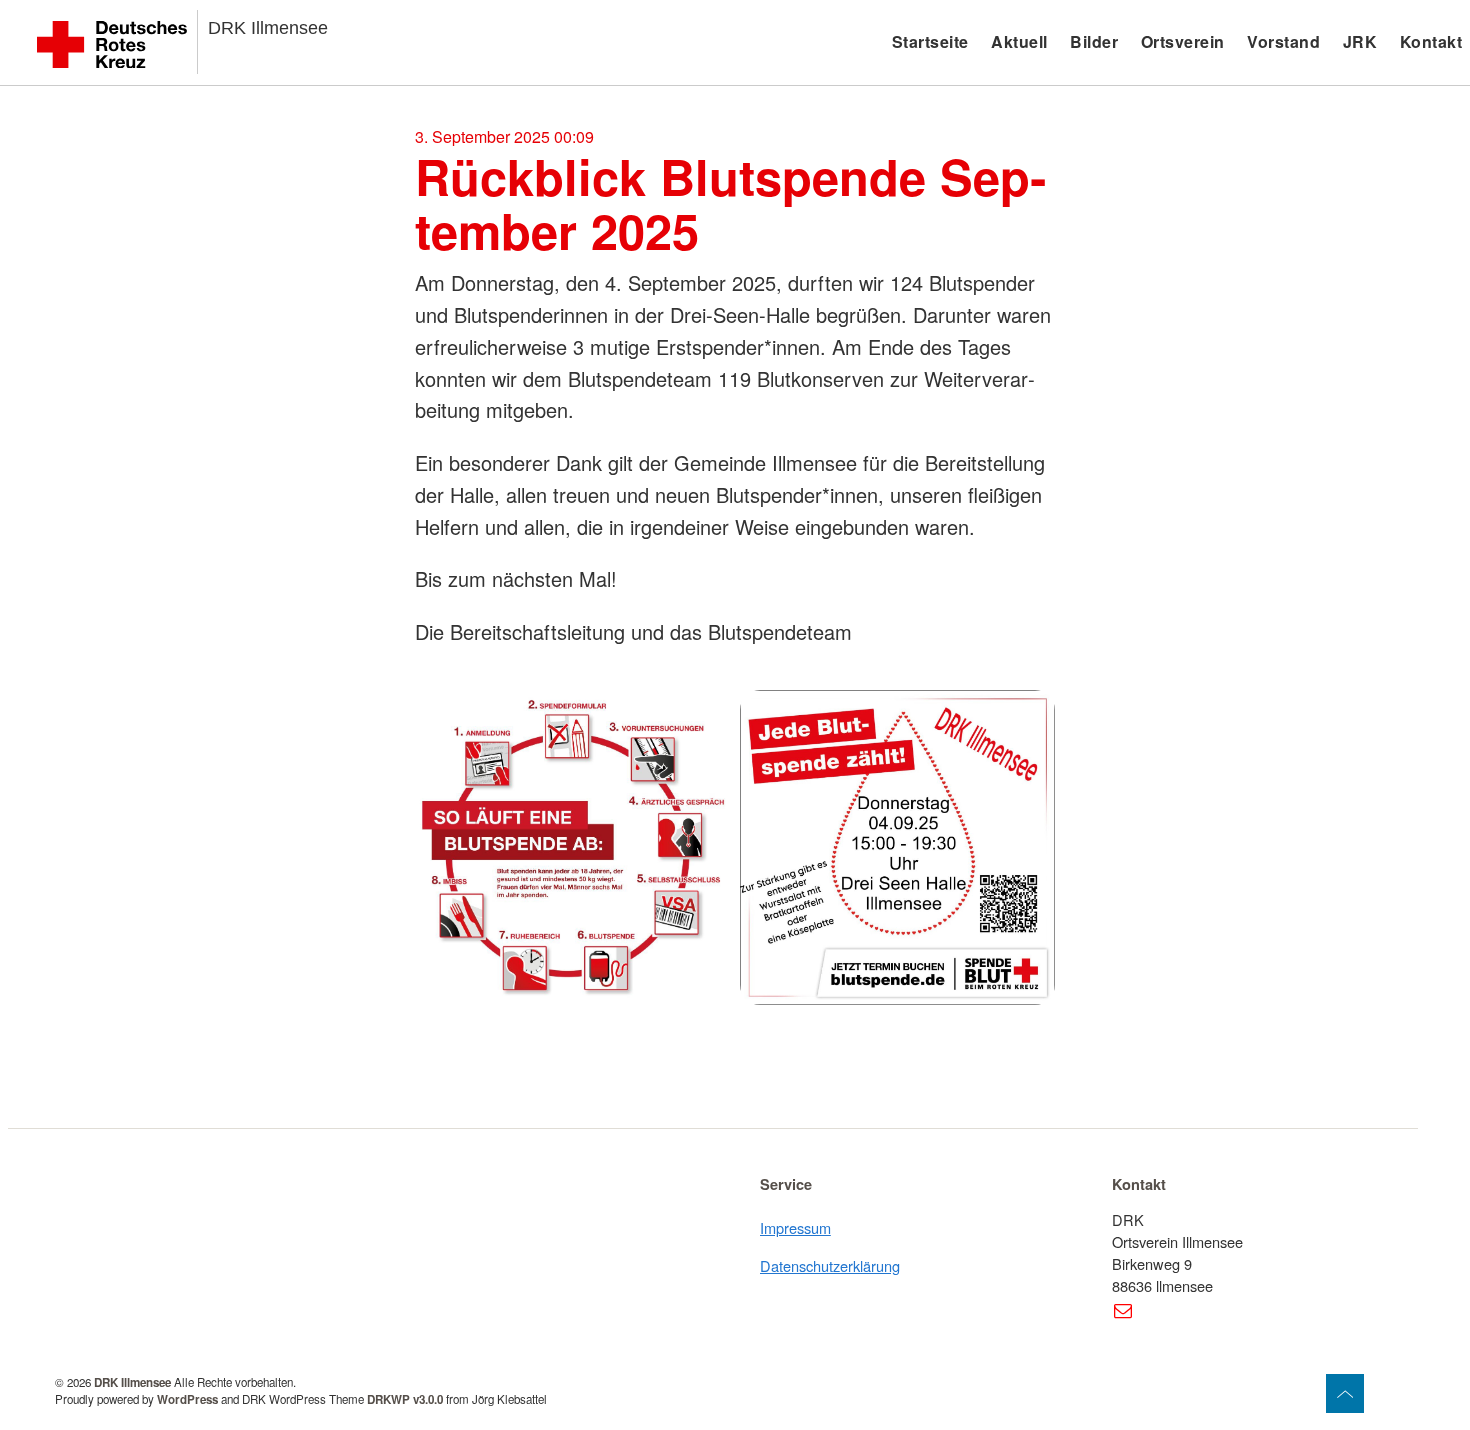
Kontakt (1431, 41)
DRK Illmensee (268, 28)
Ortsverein (1183, 41)
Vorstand (1283, 41)
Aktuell (1019, 41)
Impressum (795, 1227)
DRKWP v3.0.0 (405, 1399)
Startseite (930, 41)
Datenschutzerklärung (830, 1265)
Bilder (1094, 41)
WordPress (187, 1399)
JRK (1360, 41)
